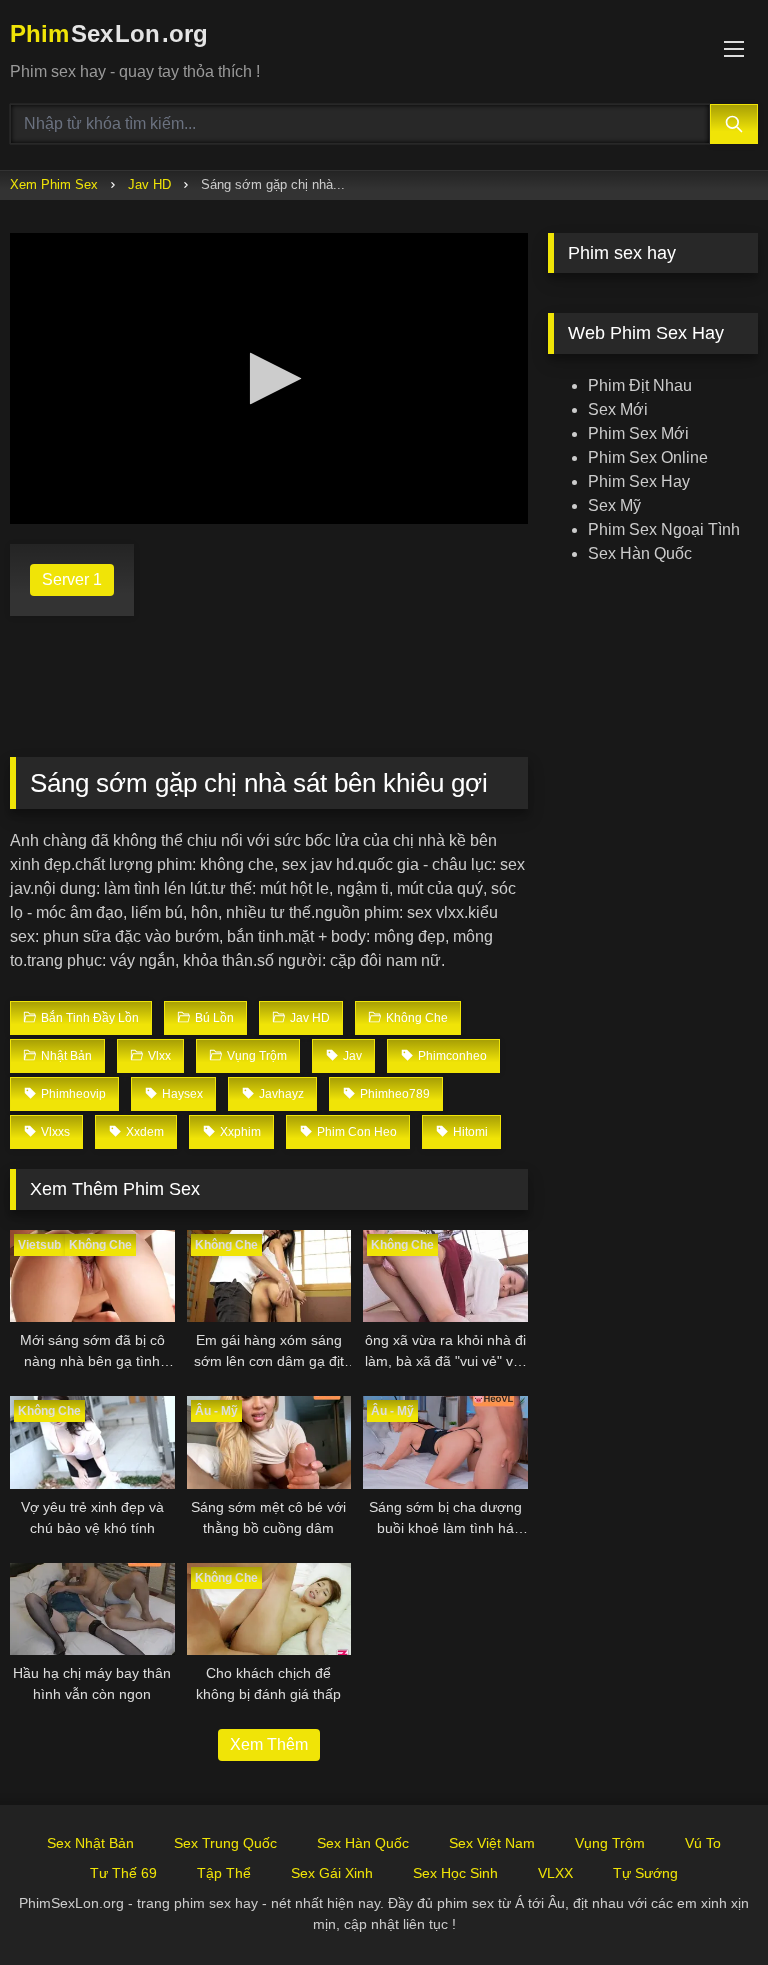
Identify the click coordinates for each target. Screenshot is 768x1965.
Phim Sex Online (648, 457)
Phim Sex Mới (638, 433)
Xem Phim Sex (54, 184)
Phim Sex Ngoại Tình (664, 529)
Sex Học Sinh (455, 1873)
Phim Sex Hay (639, 481)
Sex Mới (618, 409)
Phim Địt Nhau (640, 385)
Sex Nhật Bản (90, 1843)
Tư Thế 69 (123, 1873)
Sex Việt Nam (492, 1843)
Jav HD (149, 184)
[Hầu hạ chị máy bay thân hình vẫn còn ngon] (92, 1609)
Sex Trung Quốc (225, 1843)
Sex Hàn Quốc (640, 553)
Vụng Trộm (610, 1843)
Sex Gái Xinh (332, 1873)
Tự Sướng (645, 1873)
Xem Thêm (269, 1744)
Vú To (703, 1843)
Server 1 (72, 579)
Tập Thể (224, 1873)
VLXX (555, 1873)
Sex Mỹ (614, 505)
